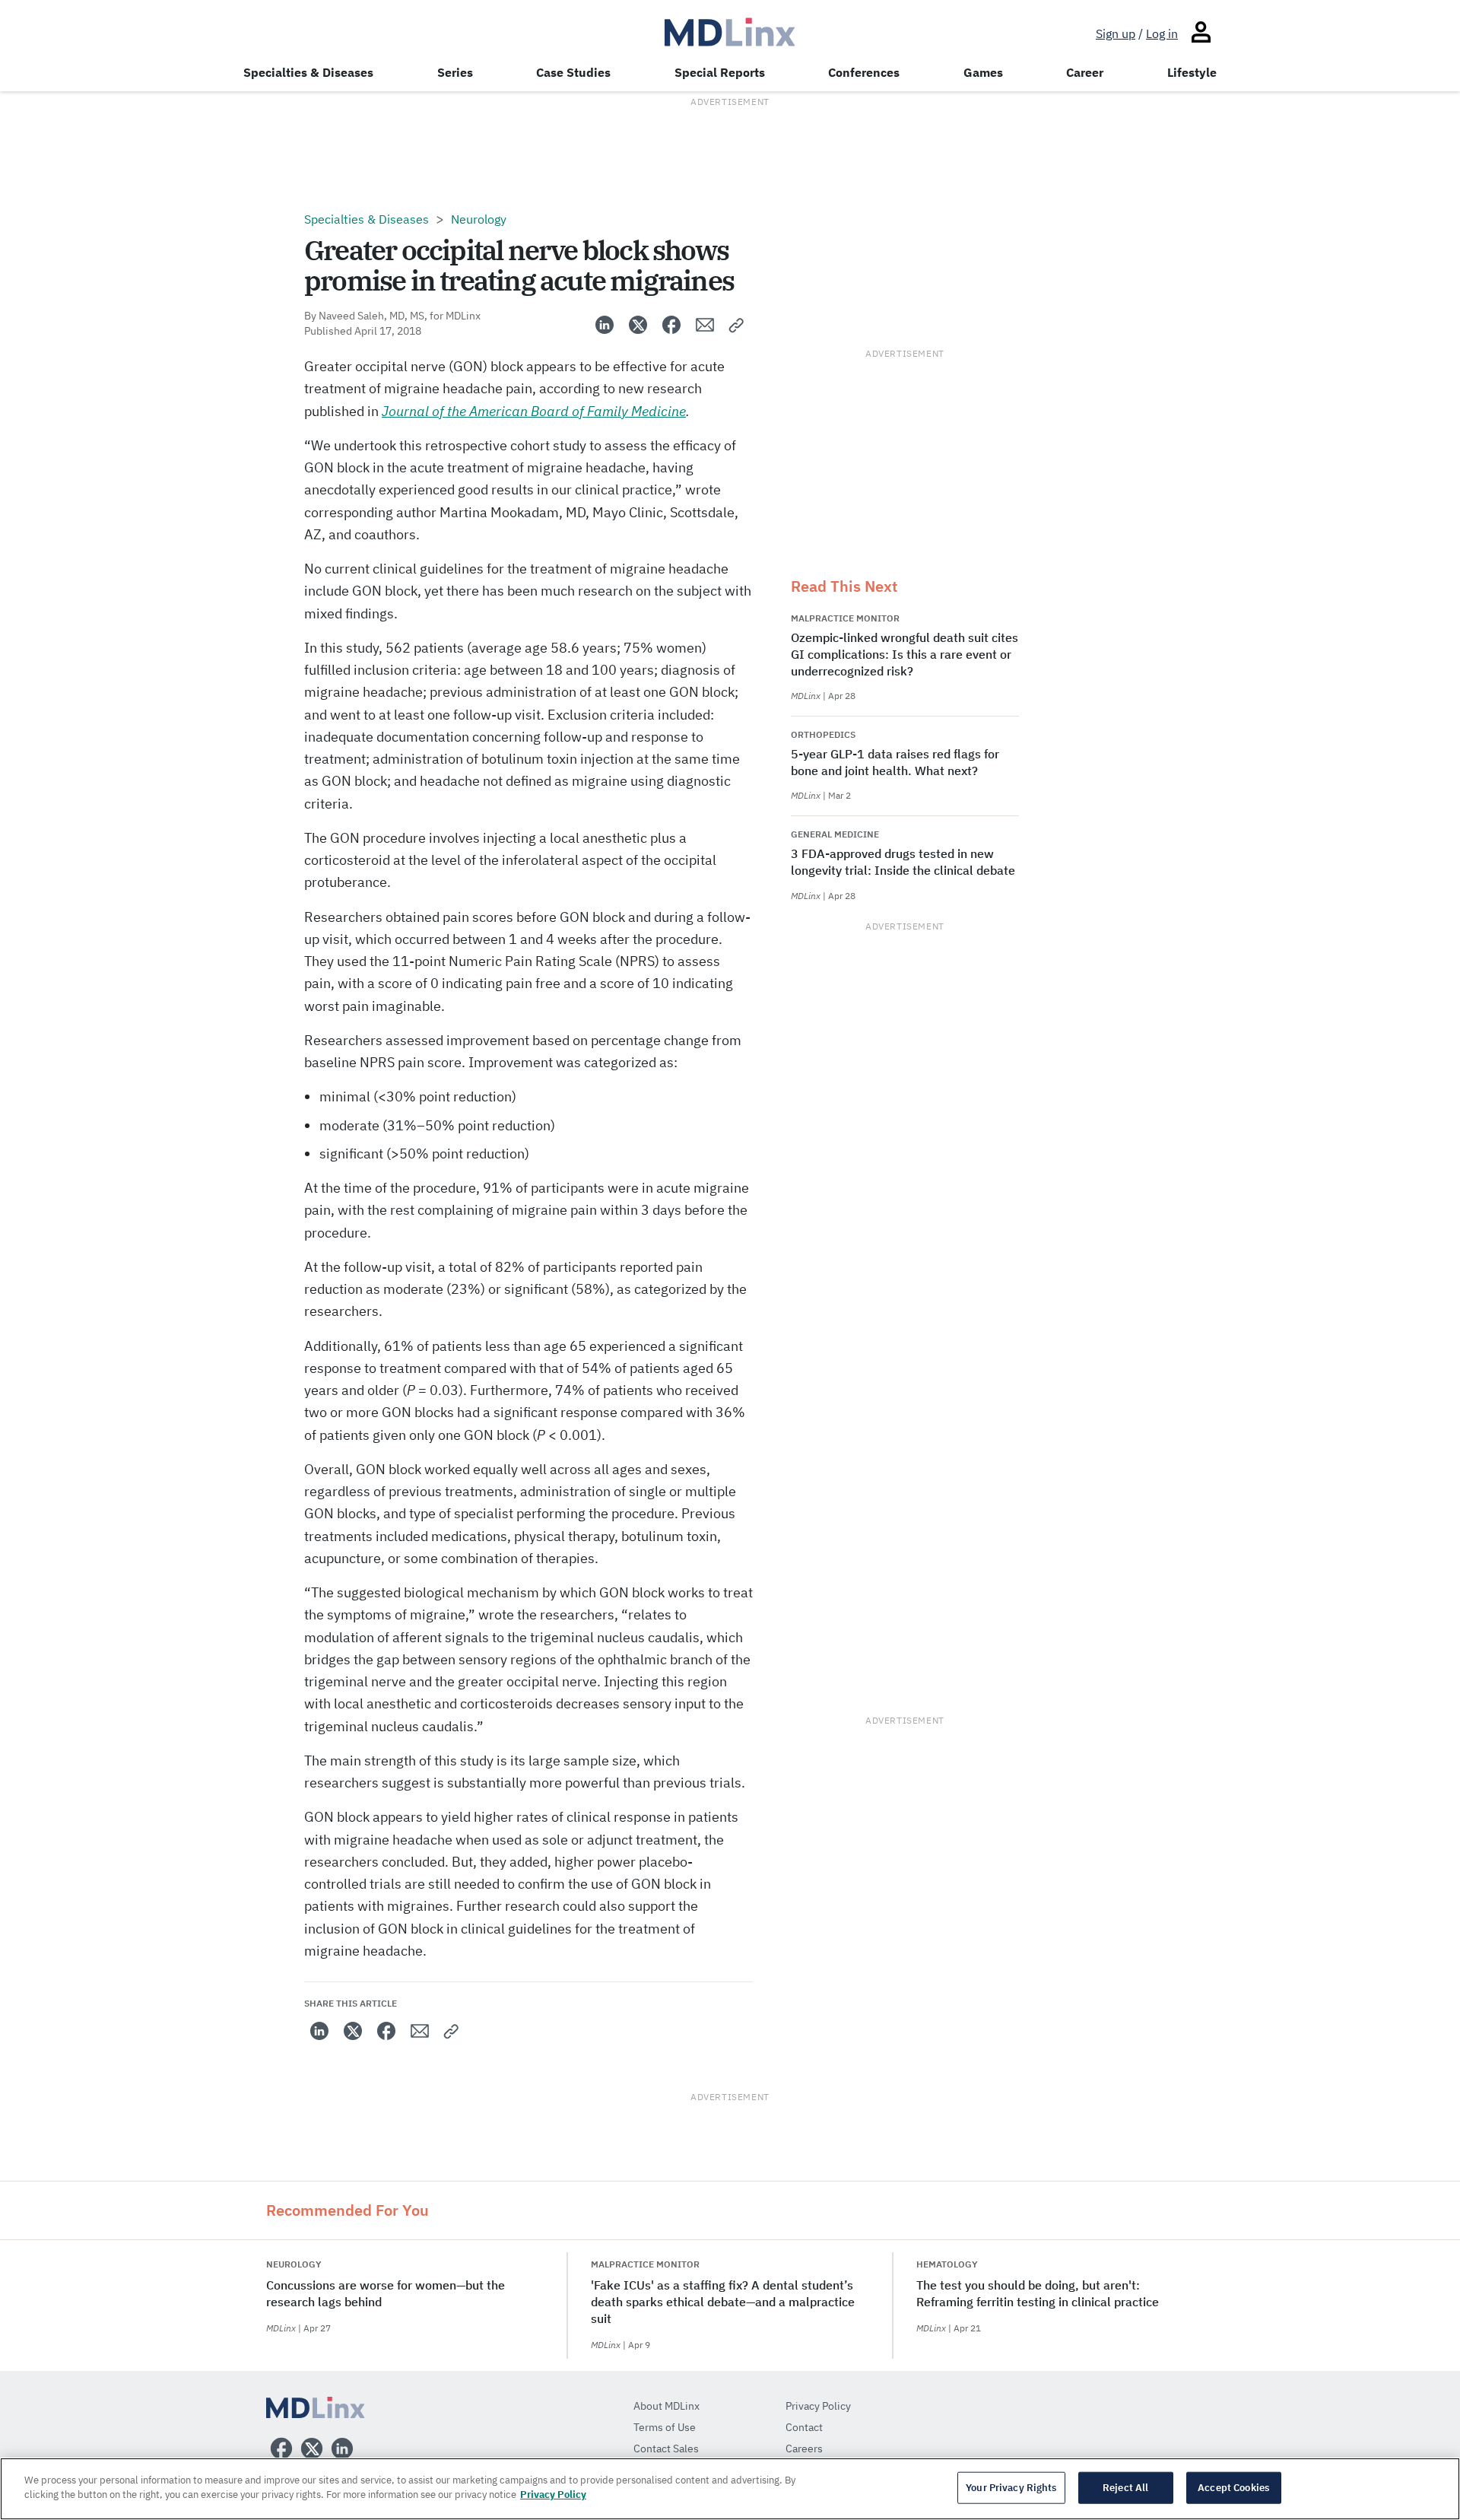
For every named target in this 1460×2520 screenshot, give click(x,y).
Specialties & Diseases (308, 72)
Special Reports (720, 72)
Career (1085, 72)
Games (983, 72)
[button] (737, 325)
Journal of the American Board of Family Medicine (534, 411)
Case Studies (573, 72)
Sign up (1116, 33)
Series (455, 72)
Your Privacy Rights (1011, 2488)
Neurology (479, 219)
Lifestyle (1192, 72)
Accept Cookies (1233, 2488)
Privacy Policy (553, 2495)
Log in (1162, 33)
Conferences (864, 72)
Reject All (1125, 2488)
